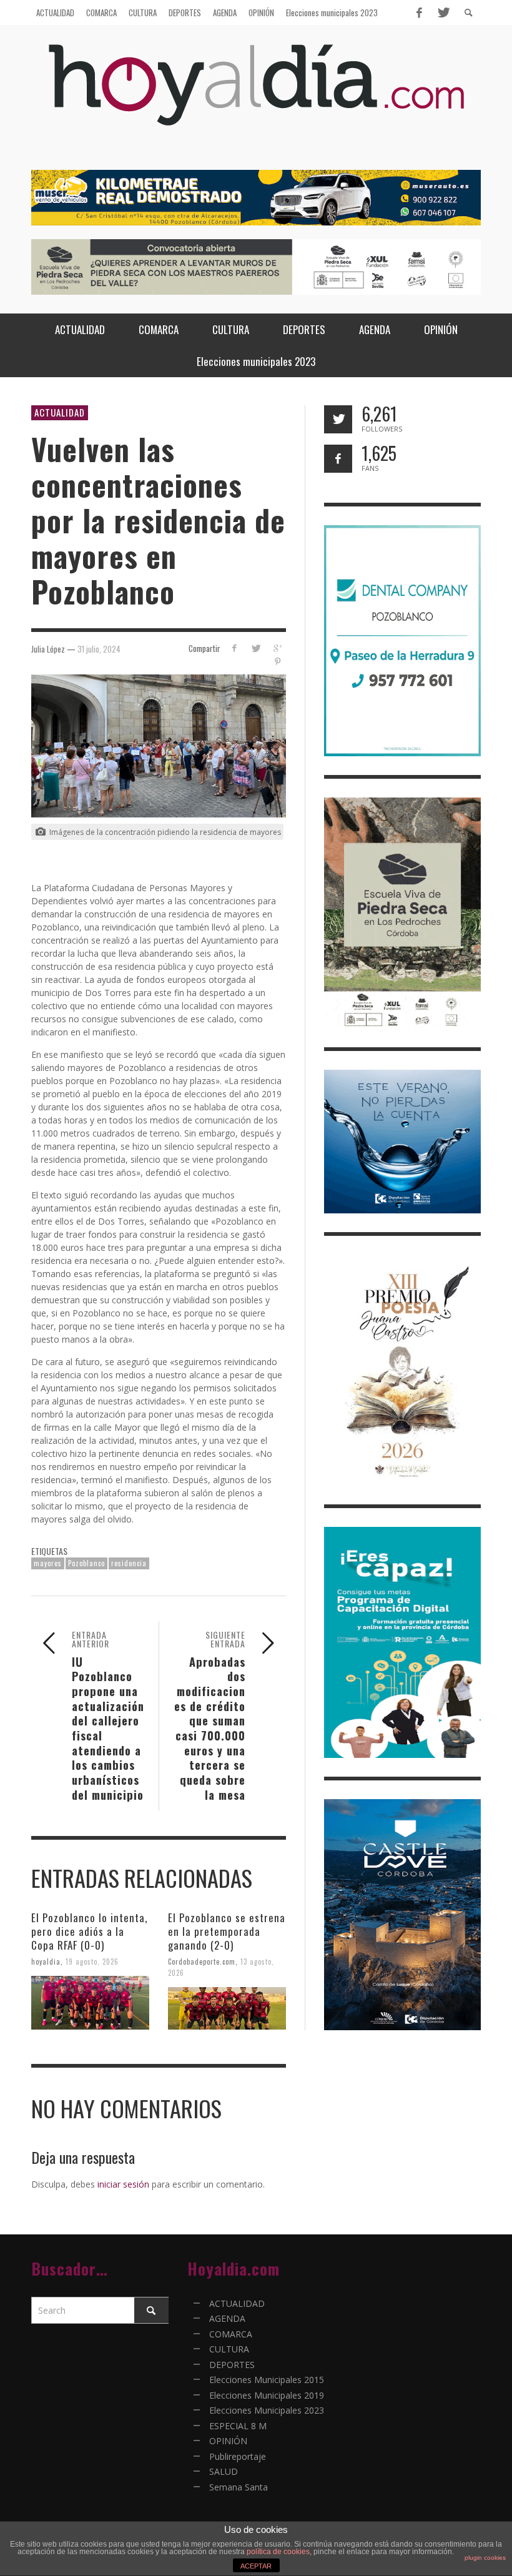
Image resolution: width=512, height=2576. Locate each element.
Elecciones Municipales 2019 (267, 2395)
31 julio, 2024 (99, 648)
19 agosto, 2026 (92, 1962)
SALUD (224, 2471)
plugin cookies (485, 2558)
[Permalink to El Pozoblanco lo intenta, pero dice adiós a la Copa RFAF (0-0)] (90, 2003)
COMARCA (231, 2334)
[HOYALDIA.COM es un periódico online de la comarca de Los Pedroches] (256, 96)
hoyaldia (46, 1962)
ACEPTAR (256, 2566)
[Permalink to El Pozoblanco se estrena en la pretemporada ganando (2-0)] (227, 2008)
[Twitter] (443, 12)
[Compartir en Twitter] (256, 648)
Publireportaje (238, 2456)
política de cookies (278, 2552)
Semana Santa (239, 2487)
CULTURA (229, 2349)
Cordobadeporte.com (202, 1962)
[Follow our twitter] (338, 419)
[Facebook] (419, 12)
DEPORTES (232, 2365)
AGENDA (227, 2318)
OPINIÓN (228, 2441)
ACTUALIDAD (60, 412)
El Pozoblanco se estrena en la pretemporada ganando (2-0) (227, 1931)
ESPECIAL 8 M (238, 2426)
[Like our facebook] (338, 459)
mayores (48, 1563)
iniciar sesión (123, 2184)
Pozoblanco (86, 1563)
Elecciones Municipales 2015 (267, 2380)
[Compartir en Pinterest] (278, 662)
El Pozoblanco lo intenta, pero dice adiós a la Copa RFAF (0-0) (89, 1931)
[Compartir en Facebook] (234, 648)
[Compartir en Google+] (278, 648)
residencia (129, 1563)
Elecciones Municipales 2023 (267, 2410)
